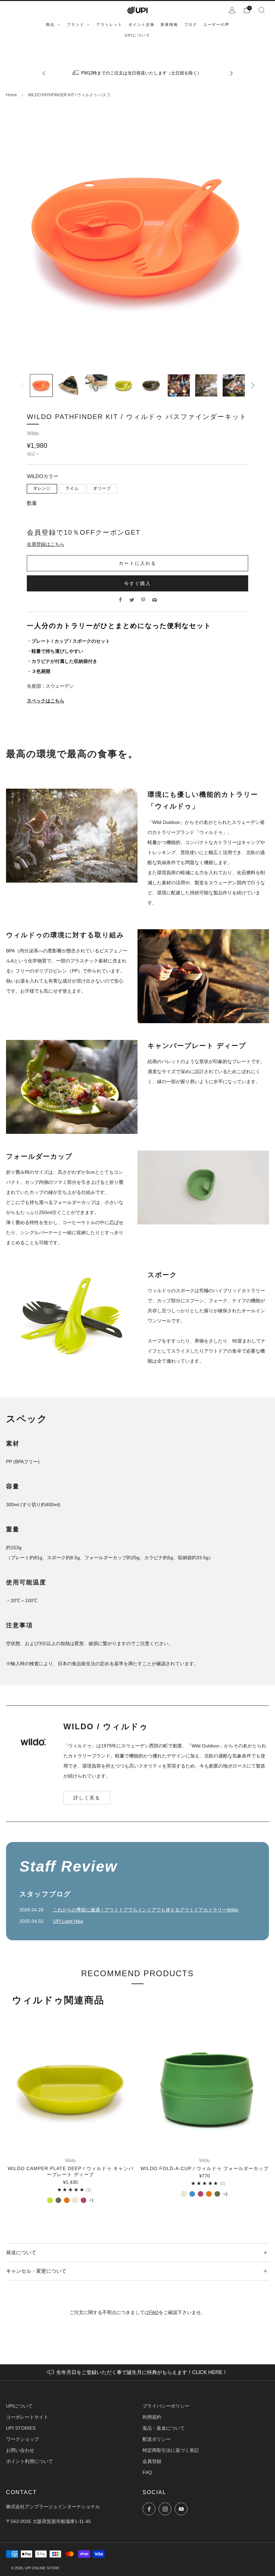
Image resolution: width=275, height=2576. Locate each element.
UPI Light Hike (68, 1921)
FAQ (154, 2312)
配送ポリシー (157, 2439)
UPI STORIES (21, 2428)
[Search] (262, 10)
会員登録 (152, 2461)
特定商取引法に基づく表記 (171, 2450)
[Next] (231, 73)
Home (12, 95)
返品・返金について (164, 2428)
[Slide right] (253, 385)
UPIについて (19, 2406)
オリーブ (102, 488)
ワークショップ (22, 2439)
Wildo (33, 433)
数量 (32, 503)
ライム (72, 488)
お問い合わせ (20, 2450)
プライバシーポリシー (166, 2406)
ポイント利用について (30, 2461)
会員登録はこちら (46, 544)
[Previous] (44, 73)
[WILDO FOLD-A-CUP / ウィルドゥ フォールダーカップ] (205, 2089)
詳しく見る (87, 1798)
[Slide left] (22, 385)
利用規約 (152, 2417)
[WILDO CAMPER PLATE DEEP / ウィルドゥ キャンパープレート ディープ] (71, 2089)
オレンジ (42, 488)
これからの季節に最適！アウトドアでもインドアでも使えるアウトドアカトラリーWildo (146, 1910)
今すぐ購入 (137, 583)
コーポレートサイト (27, 2417)
